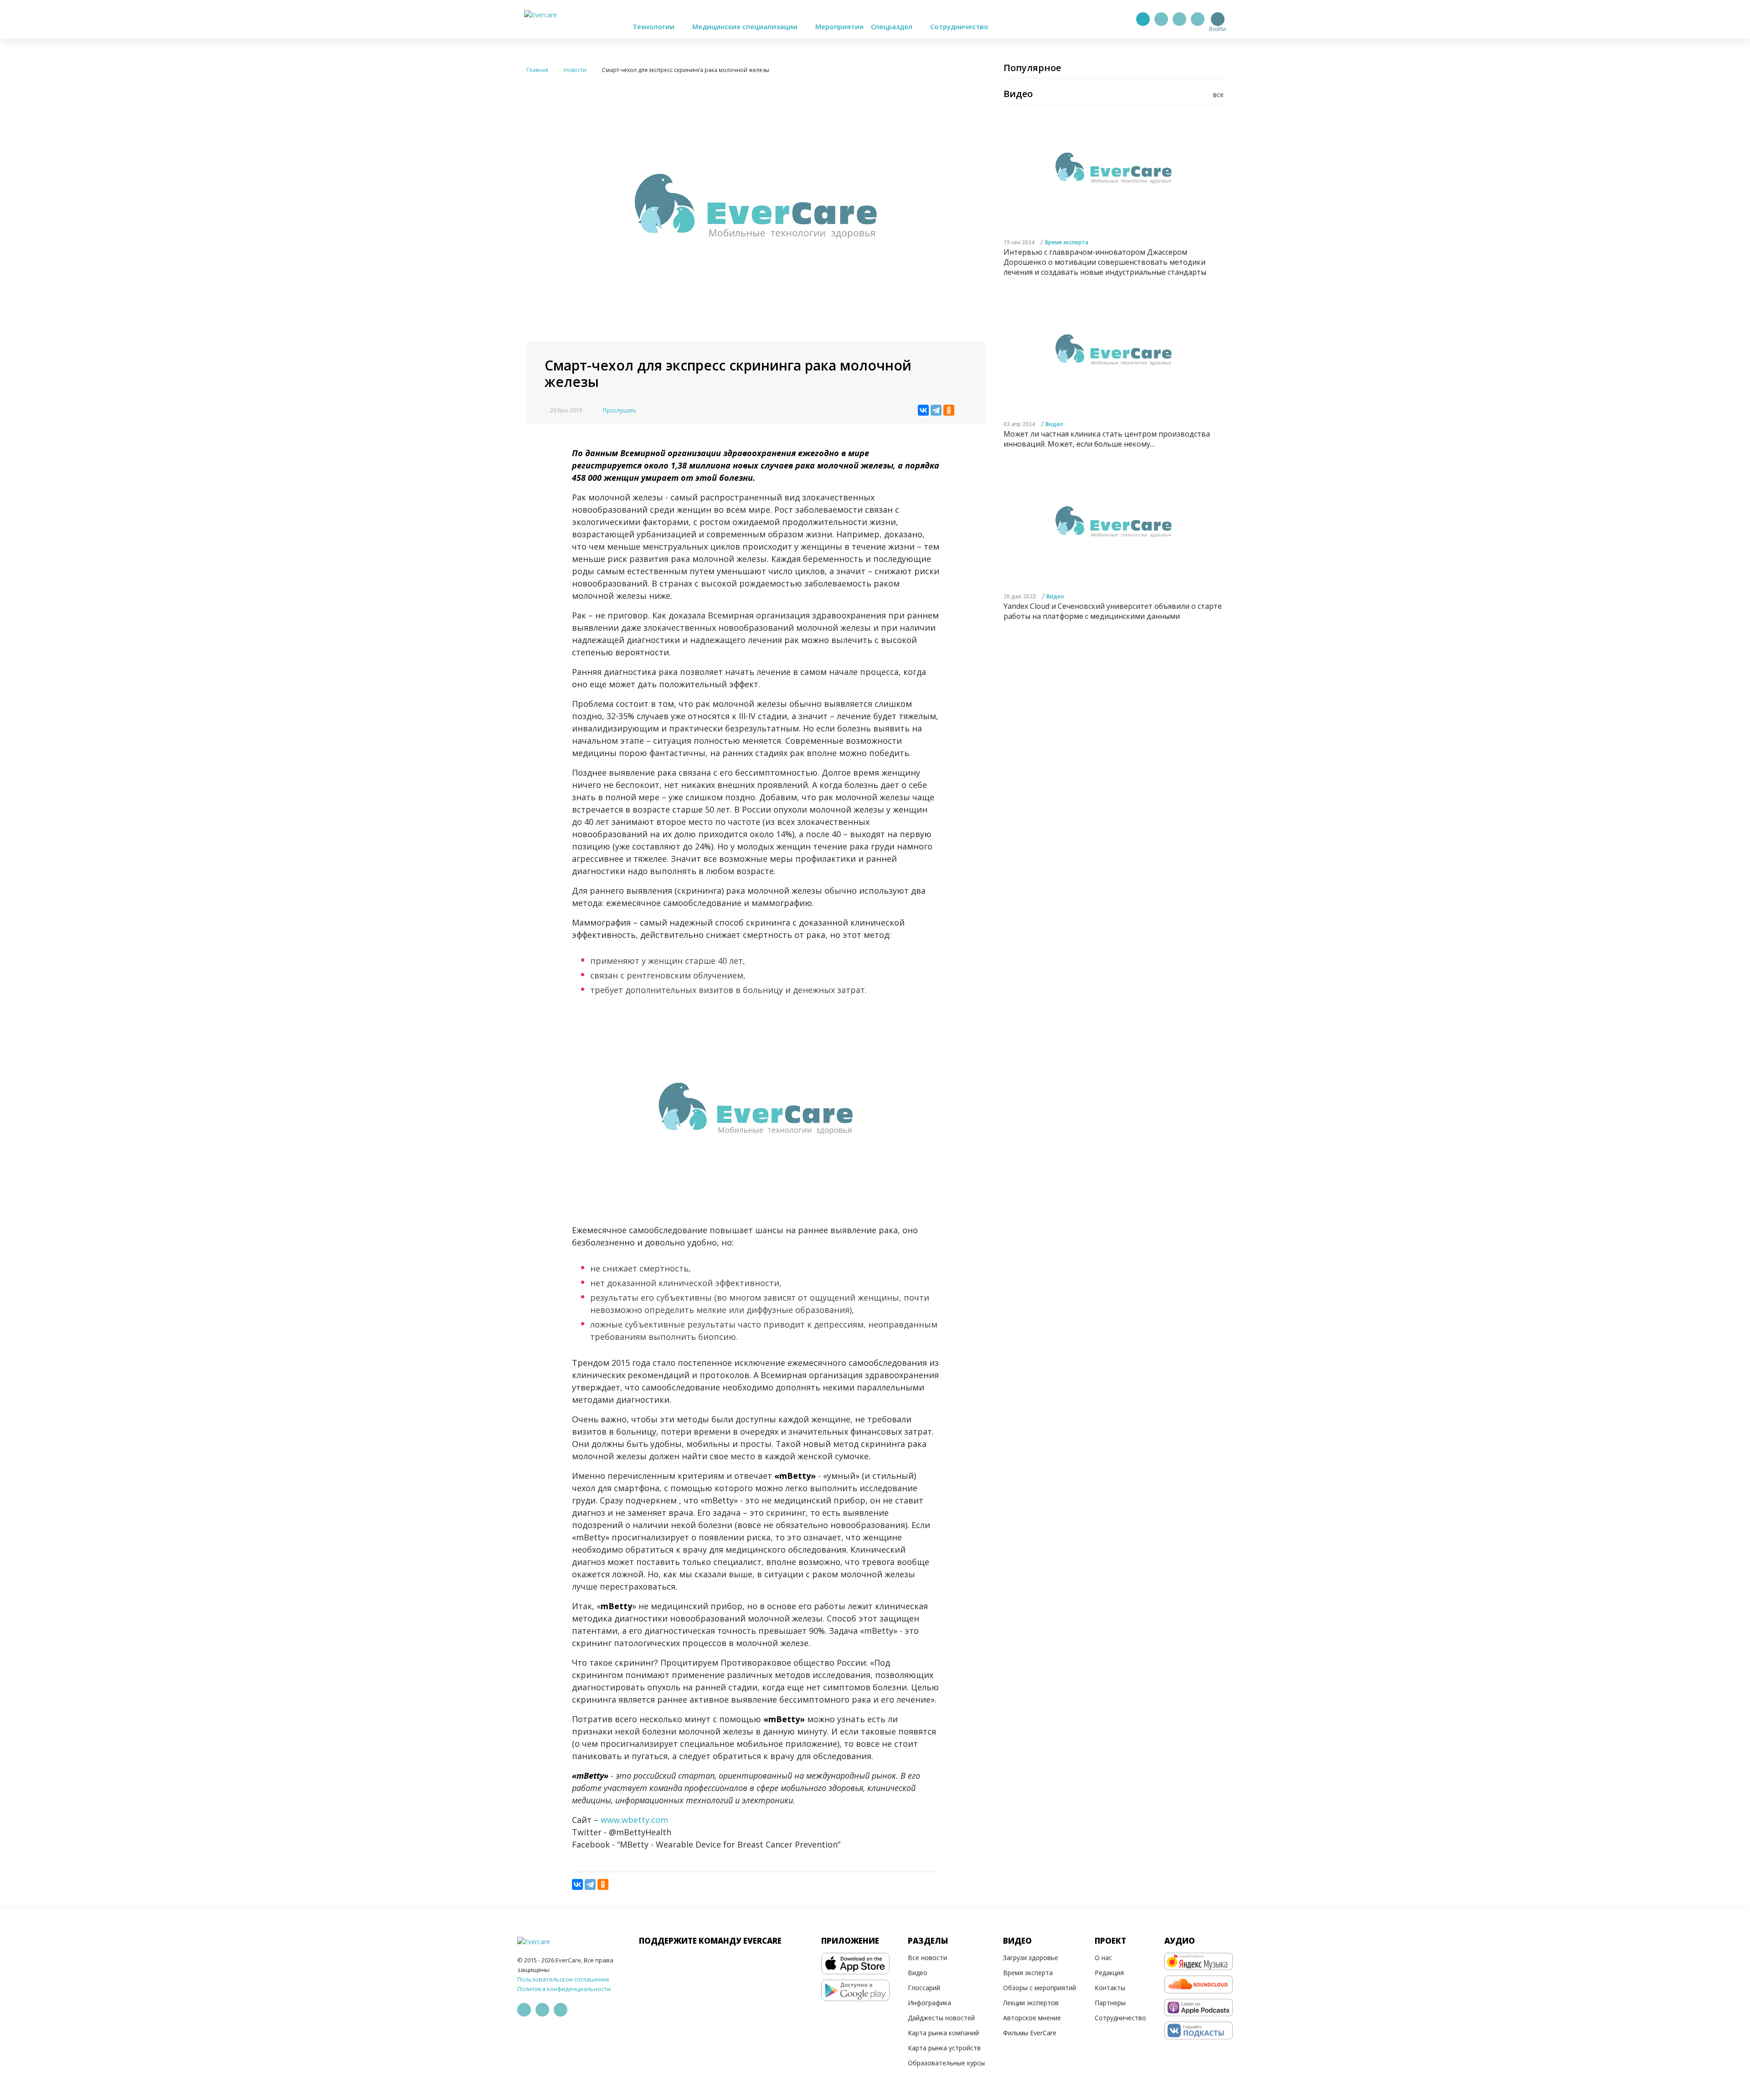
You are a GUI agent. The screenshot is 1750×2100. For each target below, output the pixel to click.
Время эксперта (1067, 242)
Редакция (1109, 1973)
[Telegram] (1161, 19)
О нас (1103, 1958)
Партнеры (1110, 2003)
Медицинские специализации (746, 26)
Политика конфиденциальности (564, 1989)
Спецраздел (893, 26)
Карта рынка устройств (944, 2048)
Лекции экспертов (1031, 2003)
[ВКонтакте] (923, 410)
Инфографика (929, 2003)
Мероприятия (839, 26)
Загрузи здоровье (1031, 1958)
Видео (1054, 424)
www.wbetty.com (634, 1820)
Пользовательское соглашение (563, 1979)
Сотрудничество (959, 26)
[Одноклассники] (949, 410)
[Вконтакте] (1179, 19)
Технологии (654, 26)
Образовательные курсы (946, 2063)
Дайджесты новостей (941, 2018)
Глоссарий (924, 1988)
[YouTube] (1198, 19)
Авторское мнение (1032, 2018)
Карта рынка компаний (943, 2033)
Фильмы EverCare (1030, 2033)
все (1218, 95)
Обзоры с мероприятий (1040, 1988)
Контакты (1110, 1988)
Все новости (927, 1958)
